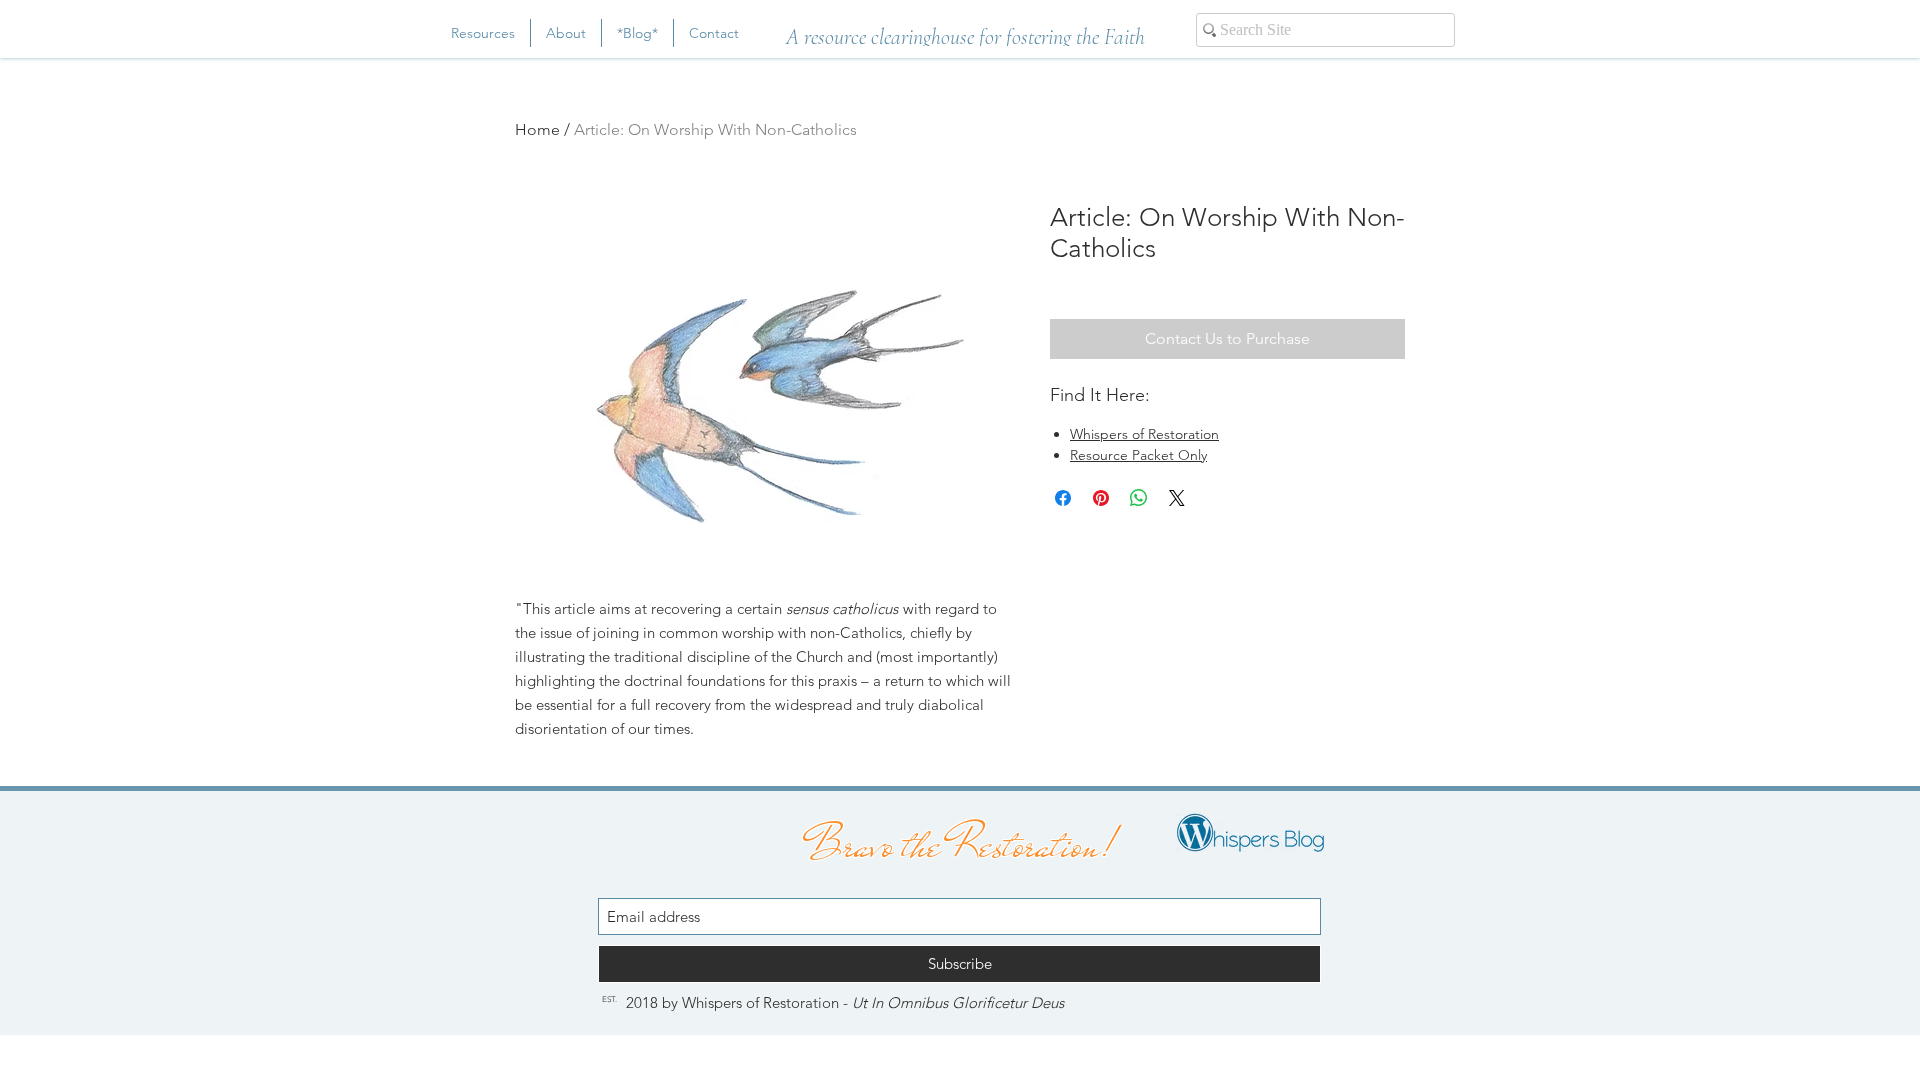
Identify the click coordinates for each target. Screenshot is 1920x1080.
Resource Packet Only (1138, 455)
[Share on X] (1177, 498)
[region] (965, 31)
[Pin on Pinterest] (1101, 498)
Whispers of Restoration (1144, 434)
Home (537, 129)
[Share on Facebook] (1063, 498)
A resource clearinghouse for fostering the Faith (965, 37)
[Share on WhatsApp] (1139, 498)
